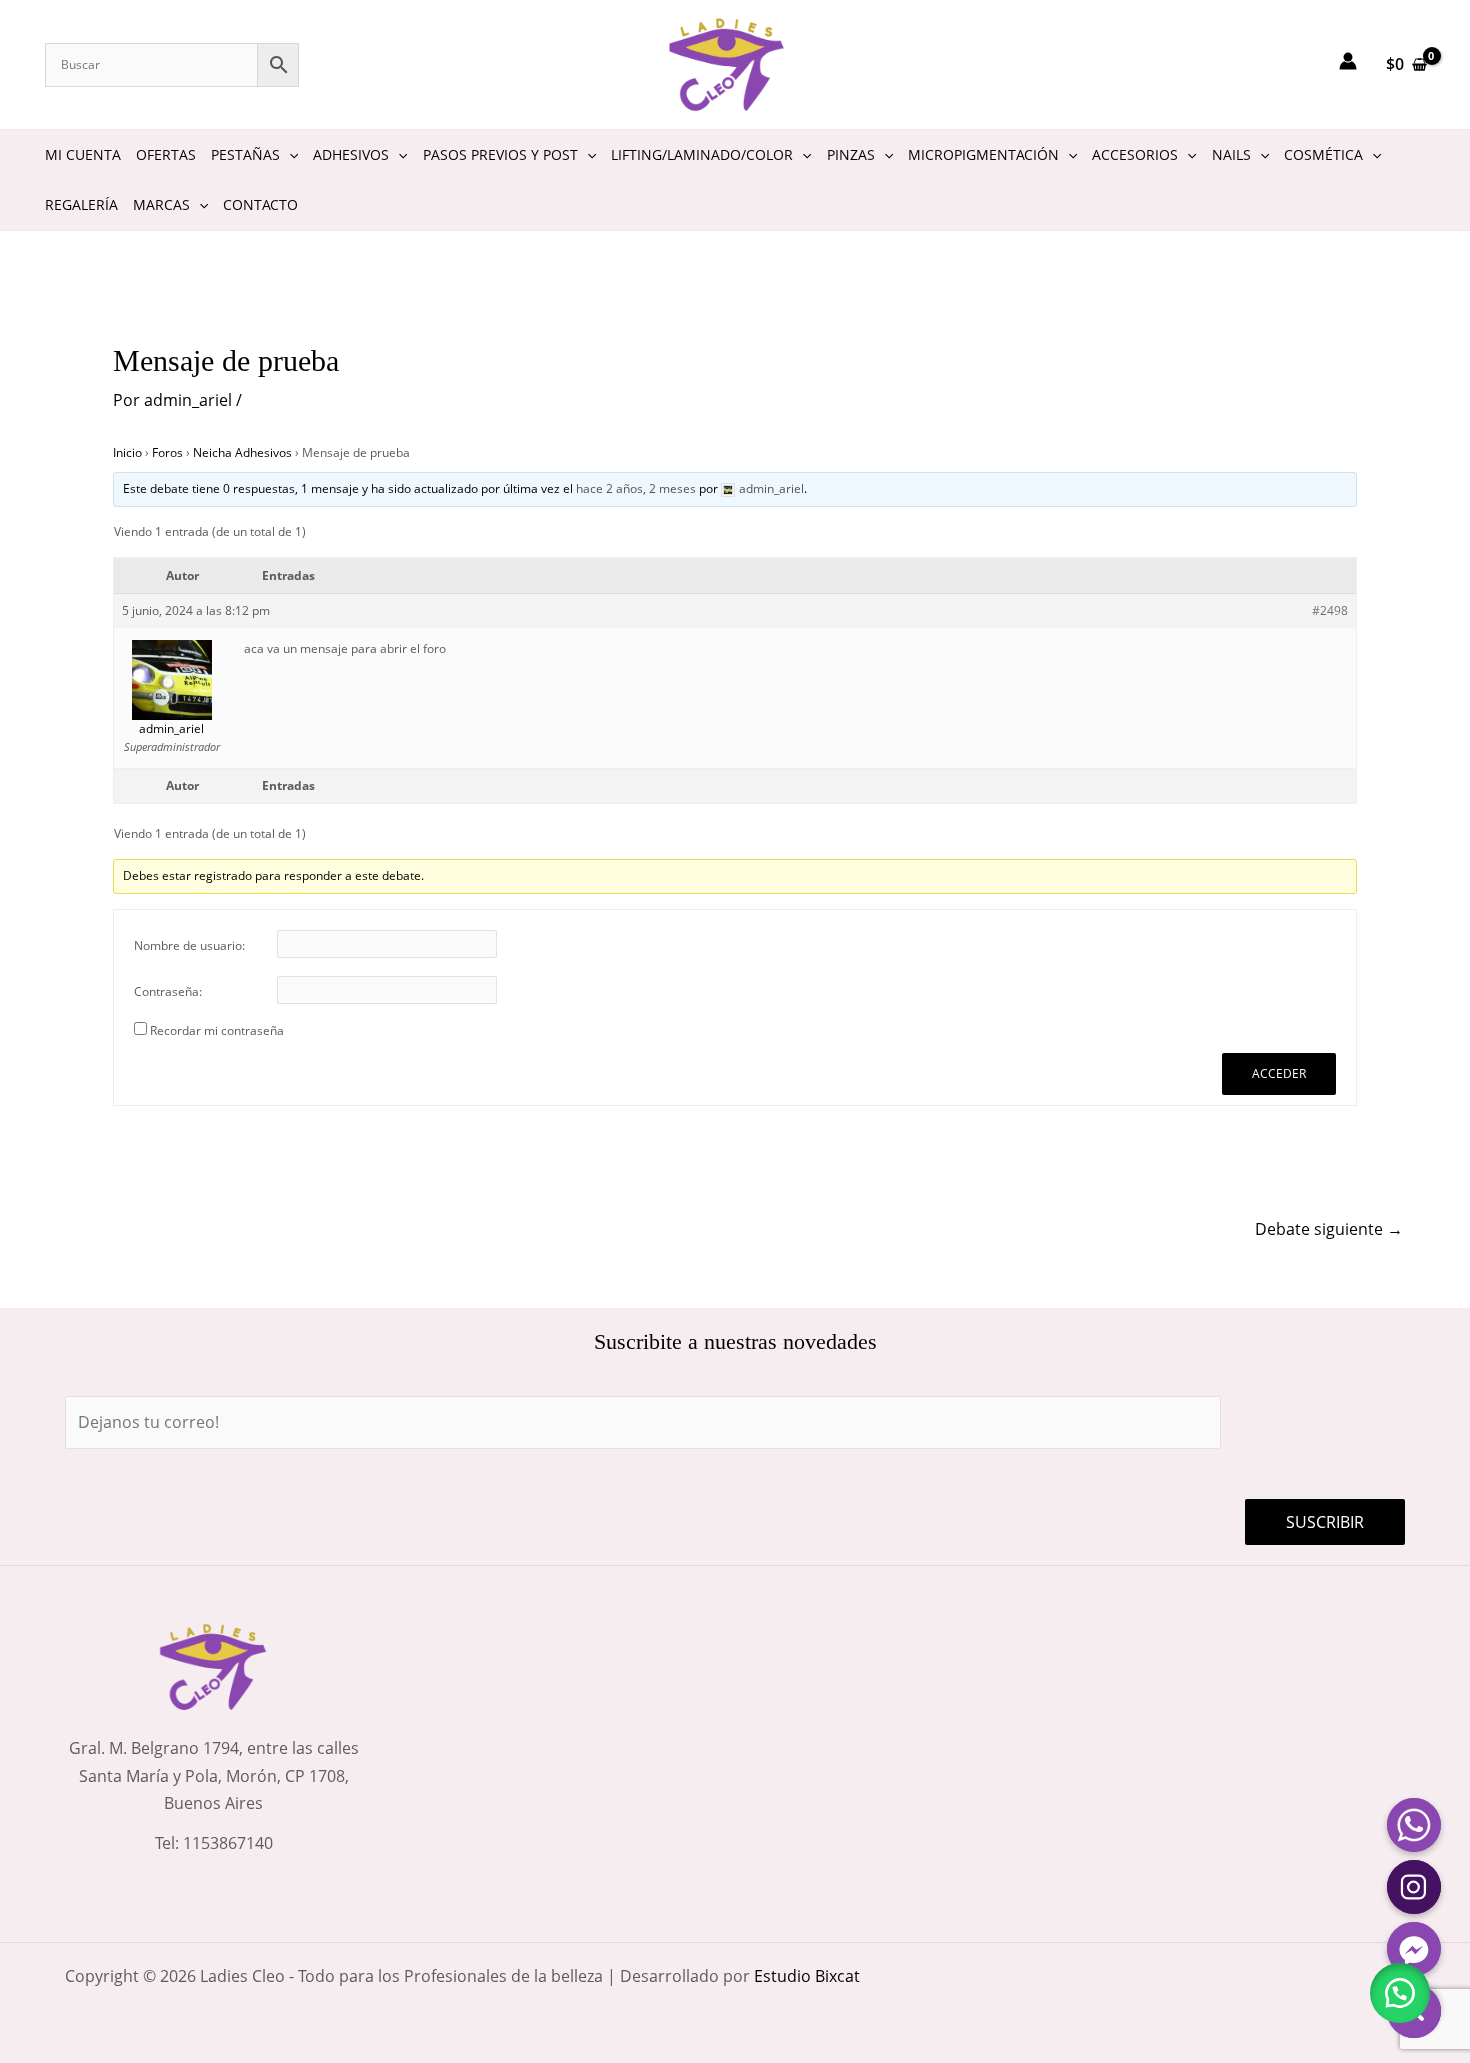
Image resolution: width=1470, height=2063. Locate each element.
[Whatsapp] (1414, 1825)
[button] (1400, 1993)
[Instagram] (1414, 1887)
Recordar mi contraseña (217, 1030)
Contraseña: (168, 991)
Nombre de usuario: (189, 945)
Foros (167, 452)
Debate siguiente (1329, 1229)
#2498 (1330, 610)
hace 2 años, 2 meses (636, 488)
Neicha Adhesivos (242, 452)
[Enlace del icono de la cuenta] (1348, 61)
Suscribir (1325, 1522)
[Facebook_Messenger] (1414, 1949)
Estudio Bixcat (807, 1976)
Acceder (1279, 1073)
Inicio (127, 452)
